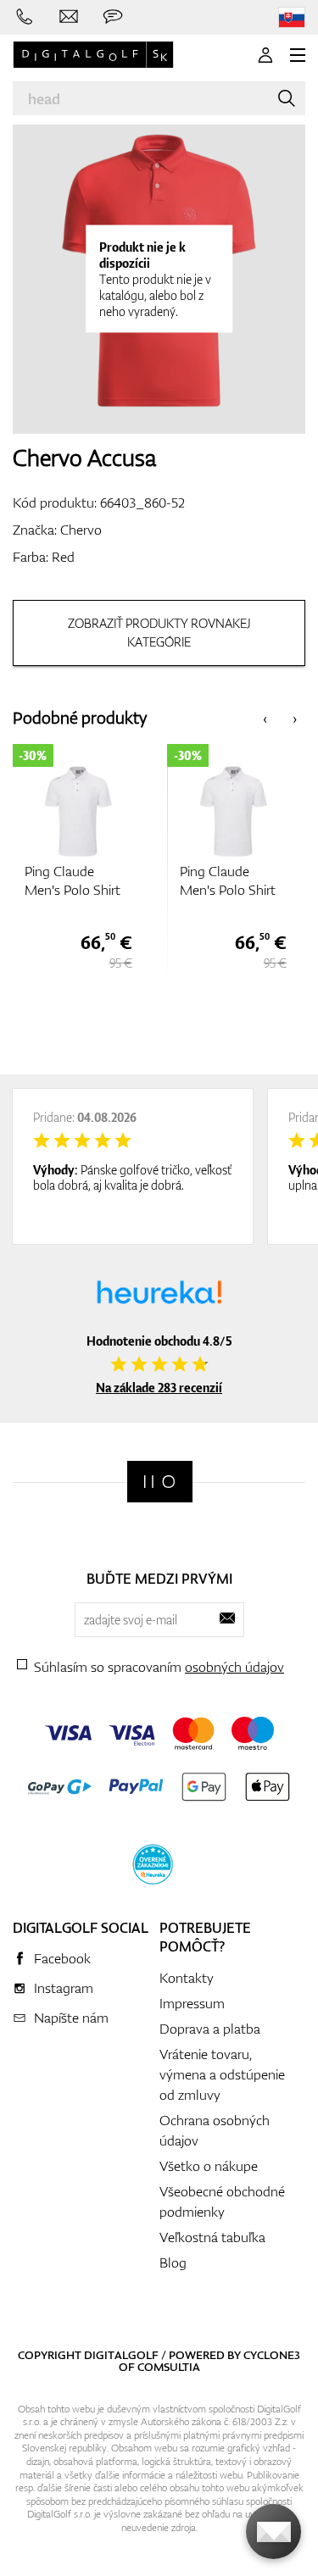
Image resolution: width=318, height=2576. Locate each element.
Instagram (64, 1988)
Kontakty (187, 1978)
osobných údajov (234, 1667)
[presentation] (265, 718)
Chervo (81, 530)
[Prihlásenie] (265, 55)
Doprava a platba (210, 2029)
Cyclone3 (272, 2355)
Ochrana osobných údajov (215, 2130)
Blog (173, 2262)
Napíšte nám (71, 2018)
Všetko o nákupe (209, 2166)
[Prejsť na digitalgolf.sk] (292, 17)
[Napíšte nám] (69, 17)
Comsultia (169, 2367)
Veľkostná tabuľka (212, 2237)
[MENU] (298, 55)
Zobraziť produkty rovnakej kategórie (159, 633)
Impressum (192, 2003)
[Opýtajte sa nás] (113, 17)
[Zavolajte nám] (25, 17)
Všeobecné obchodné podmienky (222, 2201)
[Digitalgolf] (160, 1482)
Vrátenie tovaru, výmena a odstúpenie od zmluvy (222, 2074)
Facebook (62, 1958)
